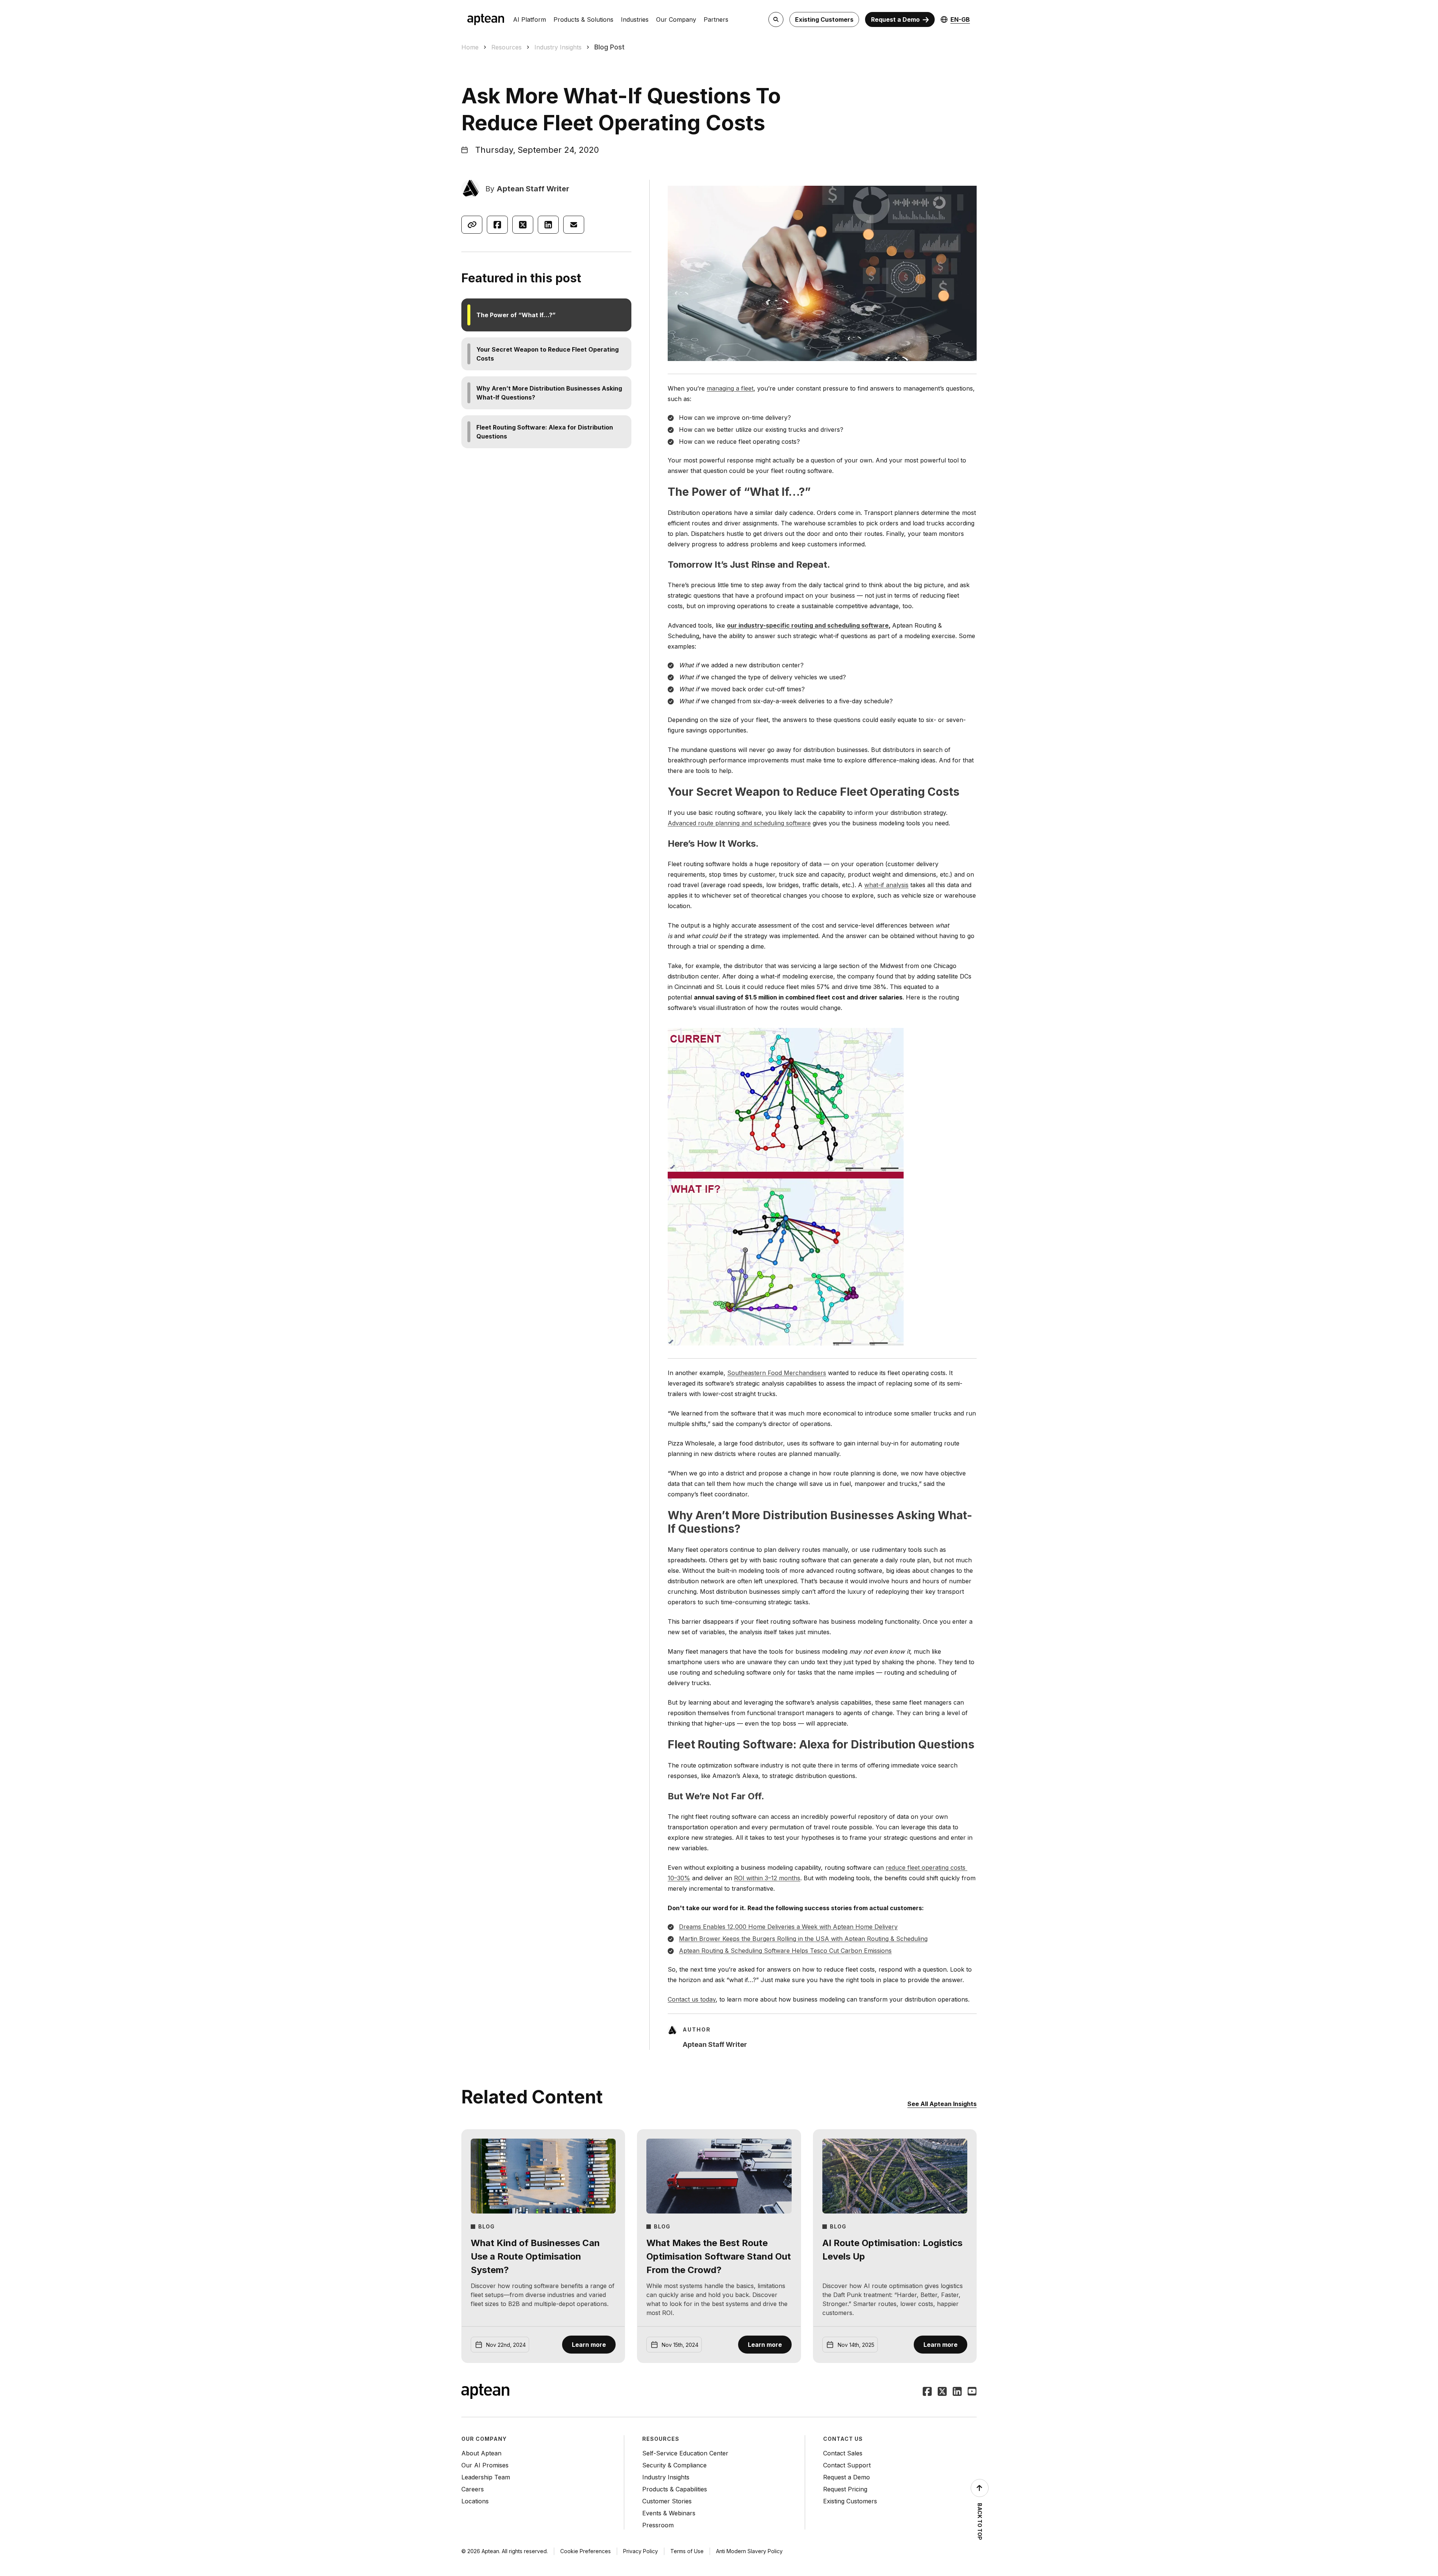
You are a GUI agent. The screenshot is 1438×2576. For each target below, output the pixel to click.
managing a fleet (730, 388)
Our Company (676, 19)
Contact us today (692, 1999)
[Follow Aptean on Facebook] (927, 2392)
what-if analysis (886, 885)
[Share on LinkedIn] (548, 225)
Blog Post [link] (609, 47)
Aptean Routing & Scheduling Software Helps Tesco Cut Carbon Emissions (785, 1951)
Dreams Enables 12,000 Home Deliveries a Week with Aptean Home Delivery (788, 1927)
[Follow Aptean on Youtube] (972, 2392)
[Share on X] (523, 225)
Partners (716, 19)
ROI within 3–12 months (767, 1878)
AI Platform (530, 19)
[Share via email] (574, 225)
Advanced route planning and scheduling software (739, 823)
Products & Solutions (583, 19)
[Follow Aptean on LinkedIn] (957, 2392)
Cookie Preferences (585, 2551)
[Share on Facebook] (497, 225)
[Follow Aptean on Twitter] (942, 2392)
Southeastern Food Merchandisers (777, 1373)
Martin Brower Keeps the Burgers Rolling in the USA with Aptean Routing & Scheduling (803, 1939)
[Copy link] (472, 225)
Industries (635, 19)
